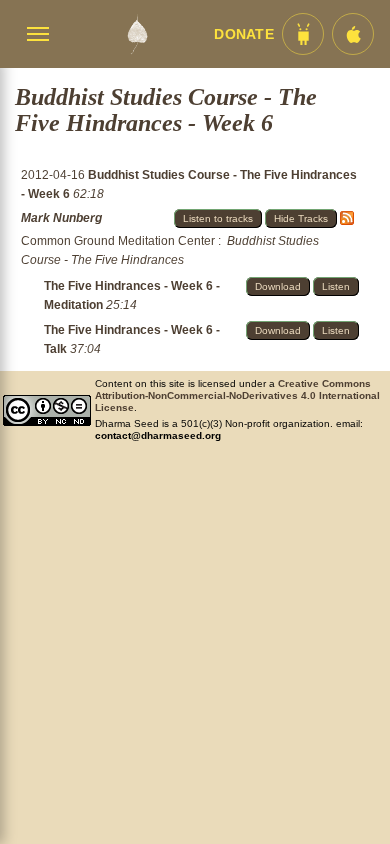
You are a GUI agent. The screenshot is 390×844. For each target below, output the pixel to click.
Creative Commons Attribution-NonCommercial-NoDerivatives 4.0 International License (237, 395)
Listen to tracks (218, 218)
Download (278, 286)
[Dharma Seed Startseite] (137, 34)
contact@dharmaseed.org (158, 435)
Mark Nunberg (61, 218)
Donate (244, 34)
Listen (336, 286)
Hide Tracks (301, 218)
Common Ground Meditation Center (118, 241)
